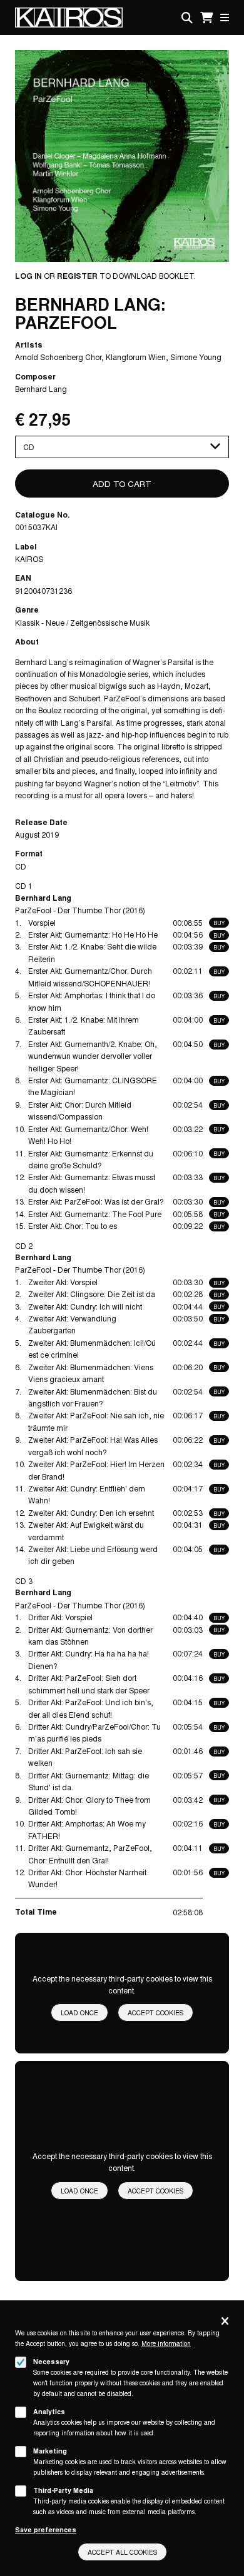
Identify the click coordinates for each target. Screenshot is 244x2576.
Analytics (49, 2411)
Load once (79, 2012)
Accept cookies (155, 2012)
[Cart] (206, 18)
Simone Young (196, 357)
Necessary (51, 2361)
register (77, 276)
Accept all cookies (122, 2552)
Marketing (50, 2451)
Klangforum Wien (136, 357)
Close (225, 2322)
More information (166, 2343)
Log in (28, 276)
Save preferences (46, 2529)
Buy (219, 923)
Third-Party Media (63, 2490)
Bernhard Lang (41, 388)
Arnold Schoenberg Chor (58, 357)
